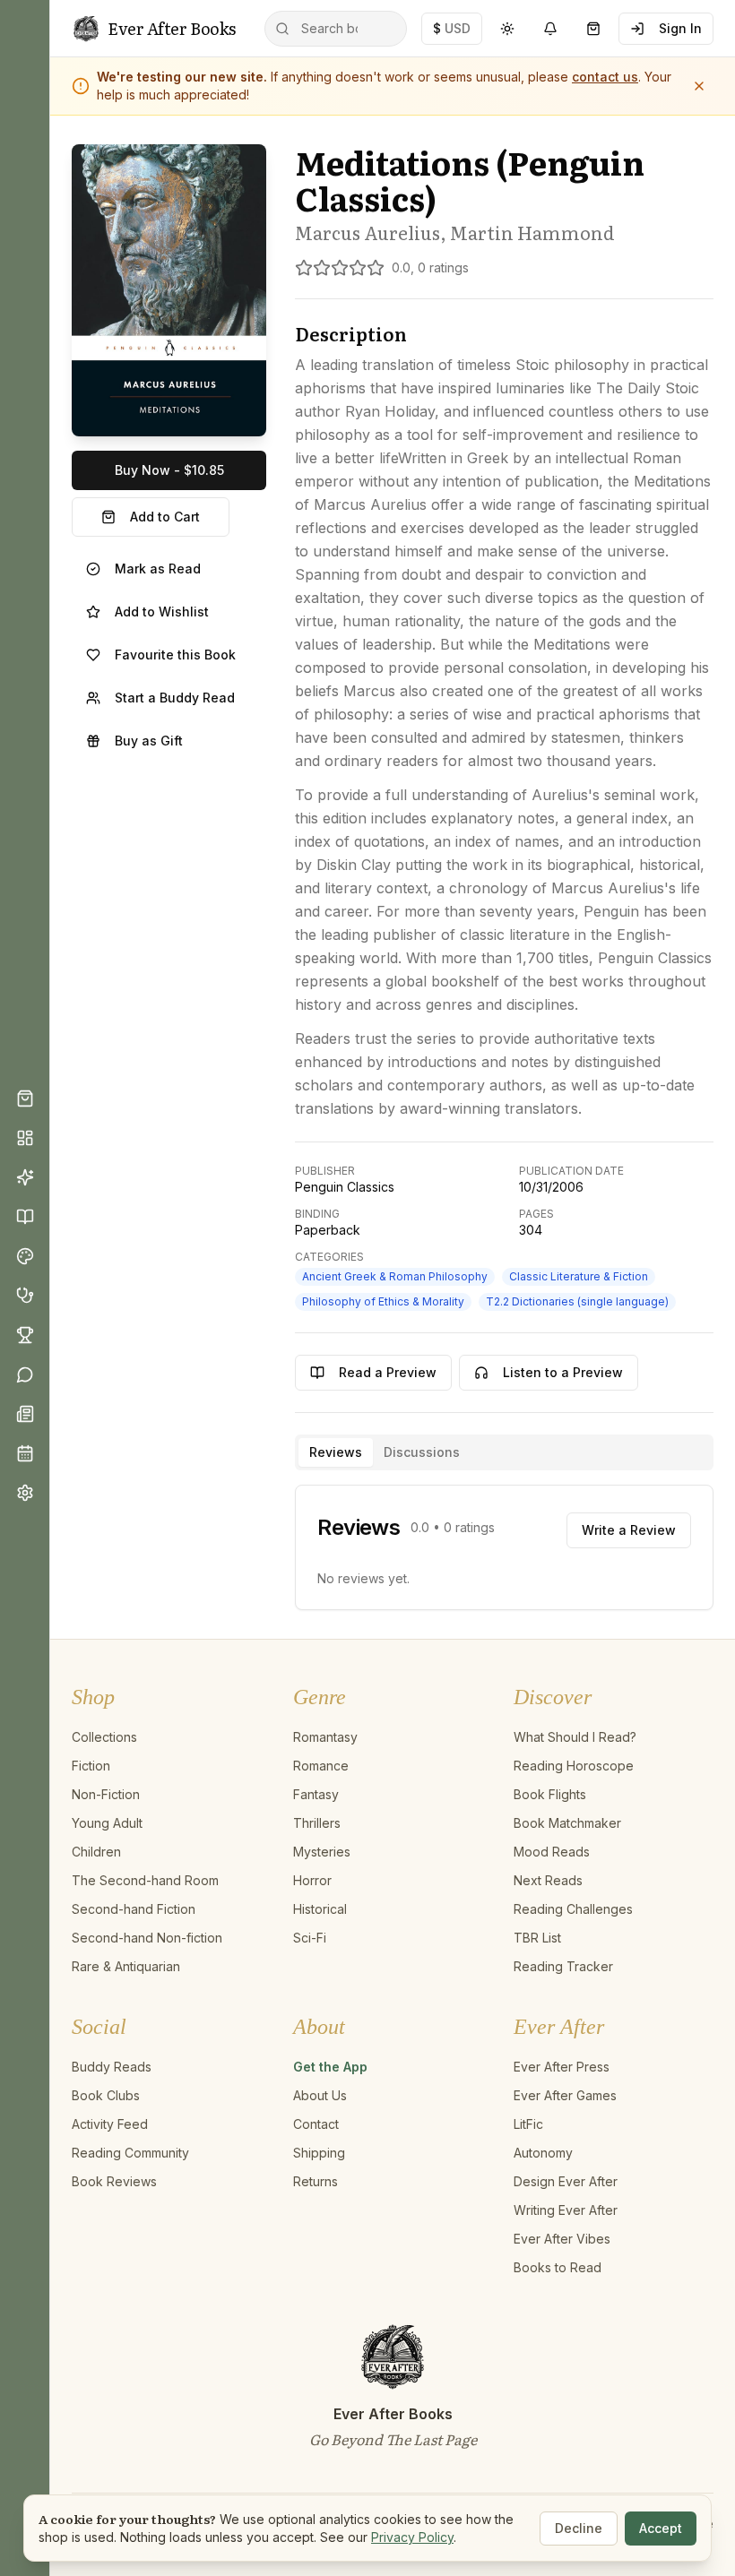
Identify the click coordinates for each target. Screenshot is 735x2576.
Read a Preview (388, 1372)
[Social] (25, 1374)
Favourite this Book (175, 655)
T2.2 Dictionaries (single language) (577, 1301)
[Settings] (25, 1493)
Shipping (319, 2153)
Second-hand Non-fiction (147, 1938)
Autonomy (543, 2153)
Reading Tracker (563, 1966)
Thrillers (317, 1823)
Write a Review (629, 1530)
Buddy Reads (112, 2067)
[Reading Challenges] (25, 1335)
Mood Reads (552, 1852)
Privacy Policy (412, 2537)
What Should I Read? (575, 1737)
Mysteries (322, 1852)
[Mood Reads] (25, 1256)
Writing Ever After (566, 2210)
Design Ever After (566, 2181)
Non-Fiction (106, 1794)
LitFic (528, 2124)
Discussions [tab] (422, 1452)
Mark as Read (158, 569)
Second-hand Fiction (134, 1909)
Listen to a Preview (563, 1372)
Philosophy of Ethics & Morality (383, 1301)
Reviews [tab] (336, 1452)
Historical (320, 1909)
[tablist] (504, 1452)
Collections (104, 1737)
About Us (320, 2095)
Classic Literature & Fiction (579, 1276)
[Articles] (25, 1414)
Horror (312, 1880)
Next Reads (548, 1880)
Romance (321, 1766)
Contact (316, 2124)
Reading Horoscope (574, 1766)
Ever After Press (562, 2067)
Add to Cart (165, 517)
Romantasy (325, 1737)
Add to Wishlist (162, 612)
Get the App (330, 2067)
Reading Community (130, 2153)
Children (96, 1852)
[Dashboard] (25, 1138)
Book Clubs (106, 2095)
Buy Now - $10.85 (169, 470)
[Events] (25, 1453)
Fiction (91, 1766)
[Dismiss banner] (699, 86)
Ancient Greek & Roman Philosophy (395, 1276)
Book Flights (550, 1794)
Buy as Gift (149, 741)
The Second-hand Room (145, 1880)
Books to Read (558, 2267)
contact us (605, 77)
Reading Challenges (573, 1909)
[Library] (25, 1217)
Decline (579, 2528)
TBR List (537, 1938)
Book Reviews (114, 2181)
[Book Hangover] (25, 1296)
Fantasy (316, 1794)
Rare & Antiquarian (126, 1966)
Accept (661, 2528)
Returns (316, 2181)
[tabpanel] (504, 1547)
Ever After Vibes (562, 2239)
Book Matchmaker (567, 1823)
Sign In (680, 28)
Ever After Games (565, 2095)
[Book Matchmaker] (25, 1177)
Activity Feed (110, 2124)
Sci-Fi (310, 1938)
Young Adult (107, 1823)
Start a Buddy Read (175, 698)
